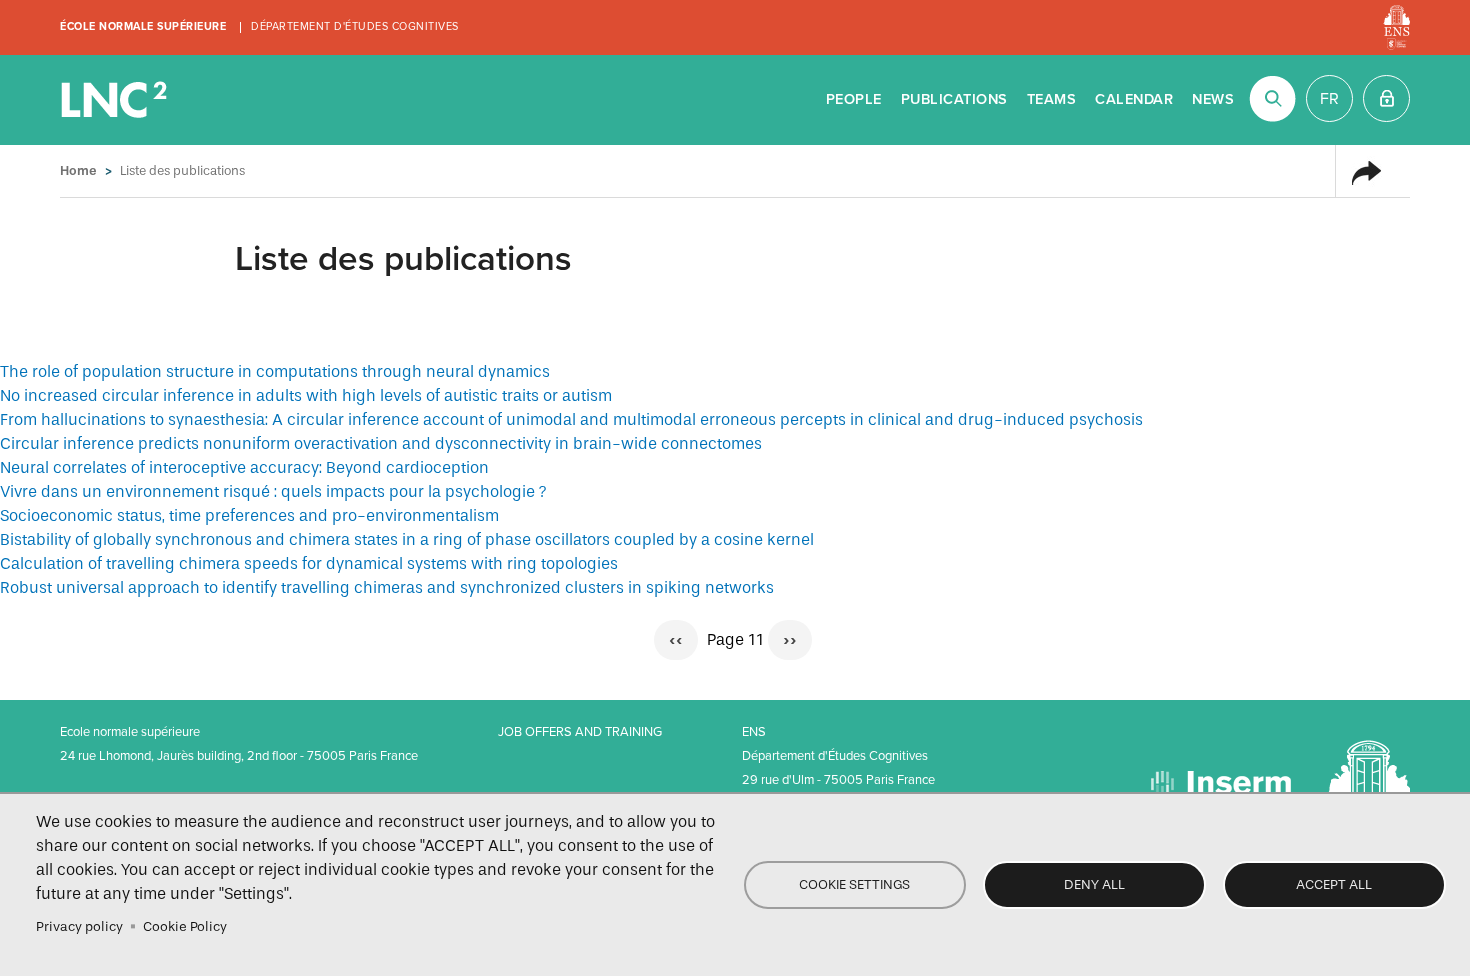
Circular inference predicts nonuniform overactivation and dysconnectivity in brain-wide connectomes (381, 443)
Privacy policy (79, 926)
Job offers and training (580, 732)
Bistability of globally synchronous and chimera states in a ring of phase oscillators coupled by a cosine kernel (407, 539)
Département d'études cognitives (355, 26)
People (854, 99)
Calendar (1134, 99)
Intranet (1386, 98)
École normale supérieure (143, 26)
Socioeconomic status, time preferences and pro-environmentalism (249, 515)
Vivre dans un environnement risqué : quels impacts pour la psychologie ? (273, 491)
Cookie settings (854, 884)
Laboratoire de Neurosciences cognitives (116, 100)
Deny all (1094, 884)
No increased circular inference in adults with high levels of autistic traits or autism (306, 395)
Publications (954, 99)
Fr (1329, 99)
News (1213, 99)
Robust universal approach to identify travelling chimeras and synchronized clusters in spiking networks (387, 587)
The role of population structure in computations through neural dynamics (275, 371)
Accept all (1334, 884)
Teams (1052, 99)
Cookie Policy (185, 926)
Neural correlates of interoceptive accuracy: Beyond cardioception (244, 467)
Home (78, 170)
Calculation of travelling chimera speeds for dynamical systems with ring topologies (309, 563)
